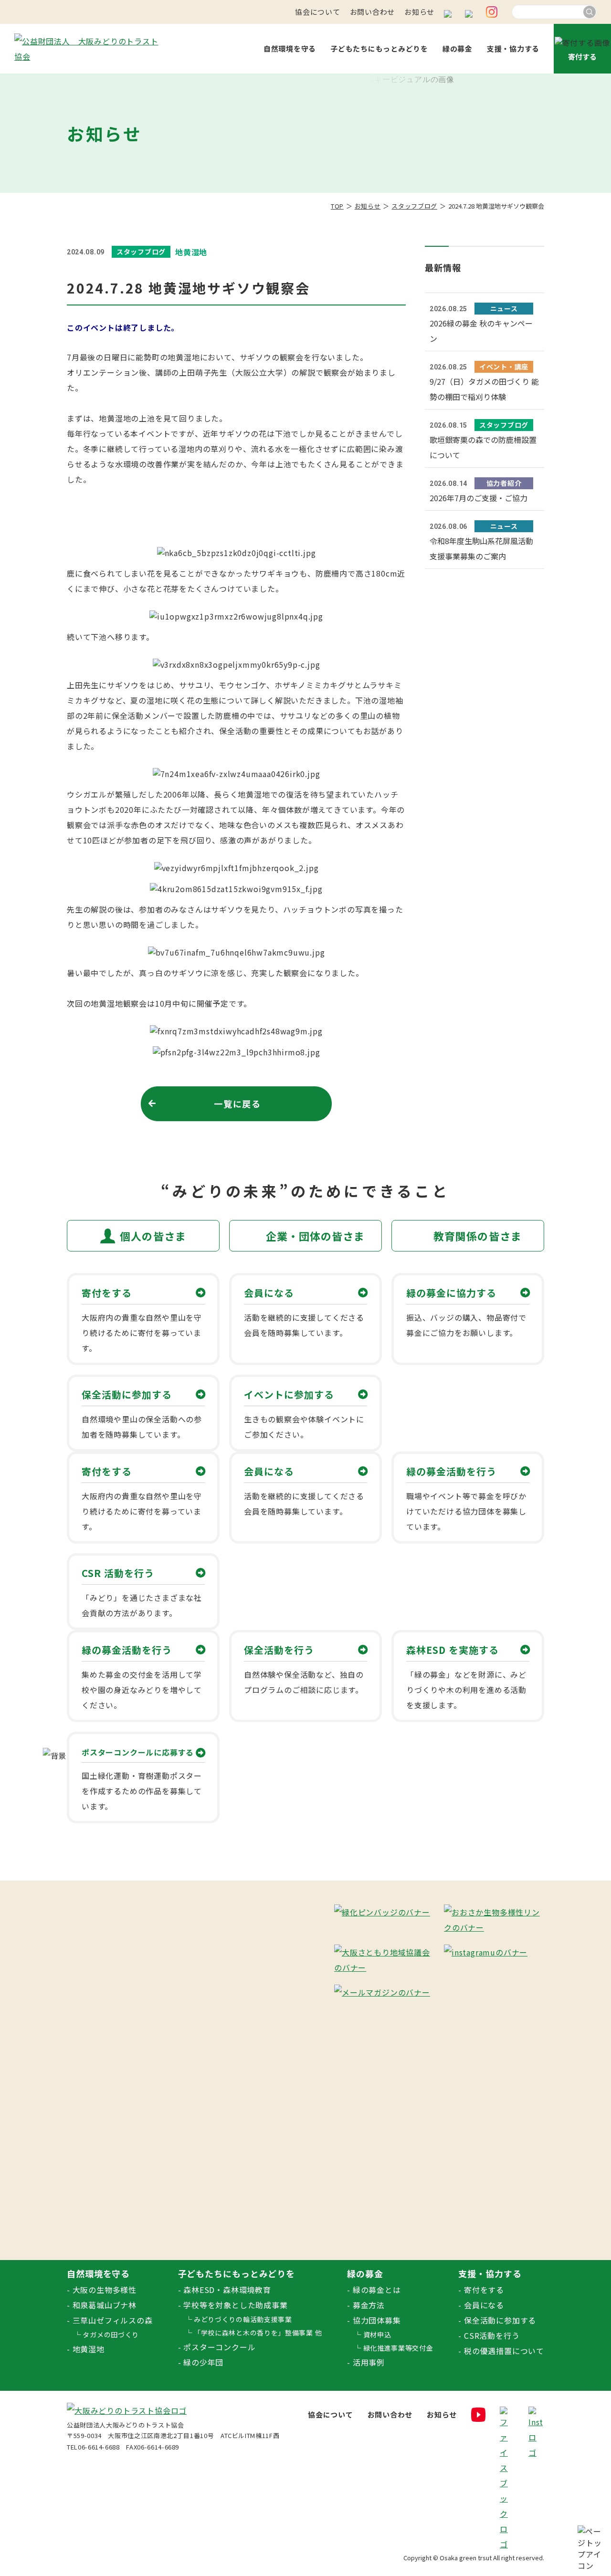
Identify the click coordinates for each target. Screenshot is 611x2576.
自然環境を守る (290, 48)
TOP (337, 206)
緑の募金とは (377, 2290)
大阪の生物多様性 (105, 2290)
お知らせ (419, 12)
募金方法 (369, 2305)
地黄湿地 (89, 2349)
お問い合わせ (373, 12)
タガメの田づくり (111, 2334)
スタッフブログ (414, 206)
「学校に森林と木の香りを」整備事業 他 (258, 2333)
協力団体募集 (377, 2320)
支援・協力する (513, 48)
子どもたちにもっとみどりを (379, 48)
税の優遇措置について (504, 2351)
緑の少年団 (203, 2362)
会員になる (484, 2305)
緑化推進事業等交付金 (398, 2348)
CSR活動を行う (492, 2335)
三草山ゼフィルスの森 (113, 2320)
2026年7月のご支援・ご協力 (479, 498)
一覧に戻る (237, 1104)
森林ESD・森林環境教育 (227, 2290)
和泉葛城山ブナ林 (105, 2305)
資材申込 (377, 2334)
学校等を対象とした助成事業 (235, 2305)
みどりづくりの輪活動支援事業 (243, 2319)
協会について (318, 12)
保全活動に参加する (500, 2320)
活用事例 (369, 2362)
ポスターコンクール (219, 2347)
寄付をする (484, 2290)
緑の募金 (458, 48)
